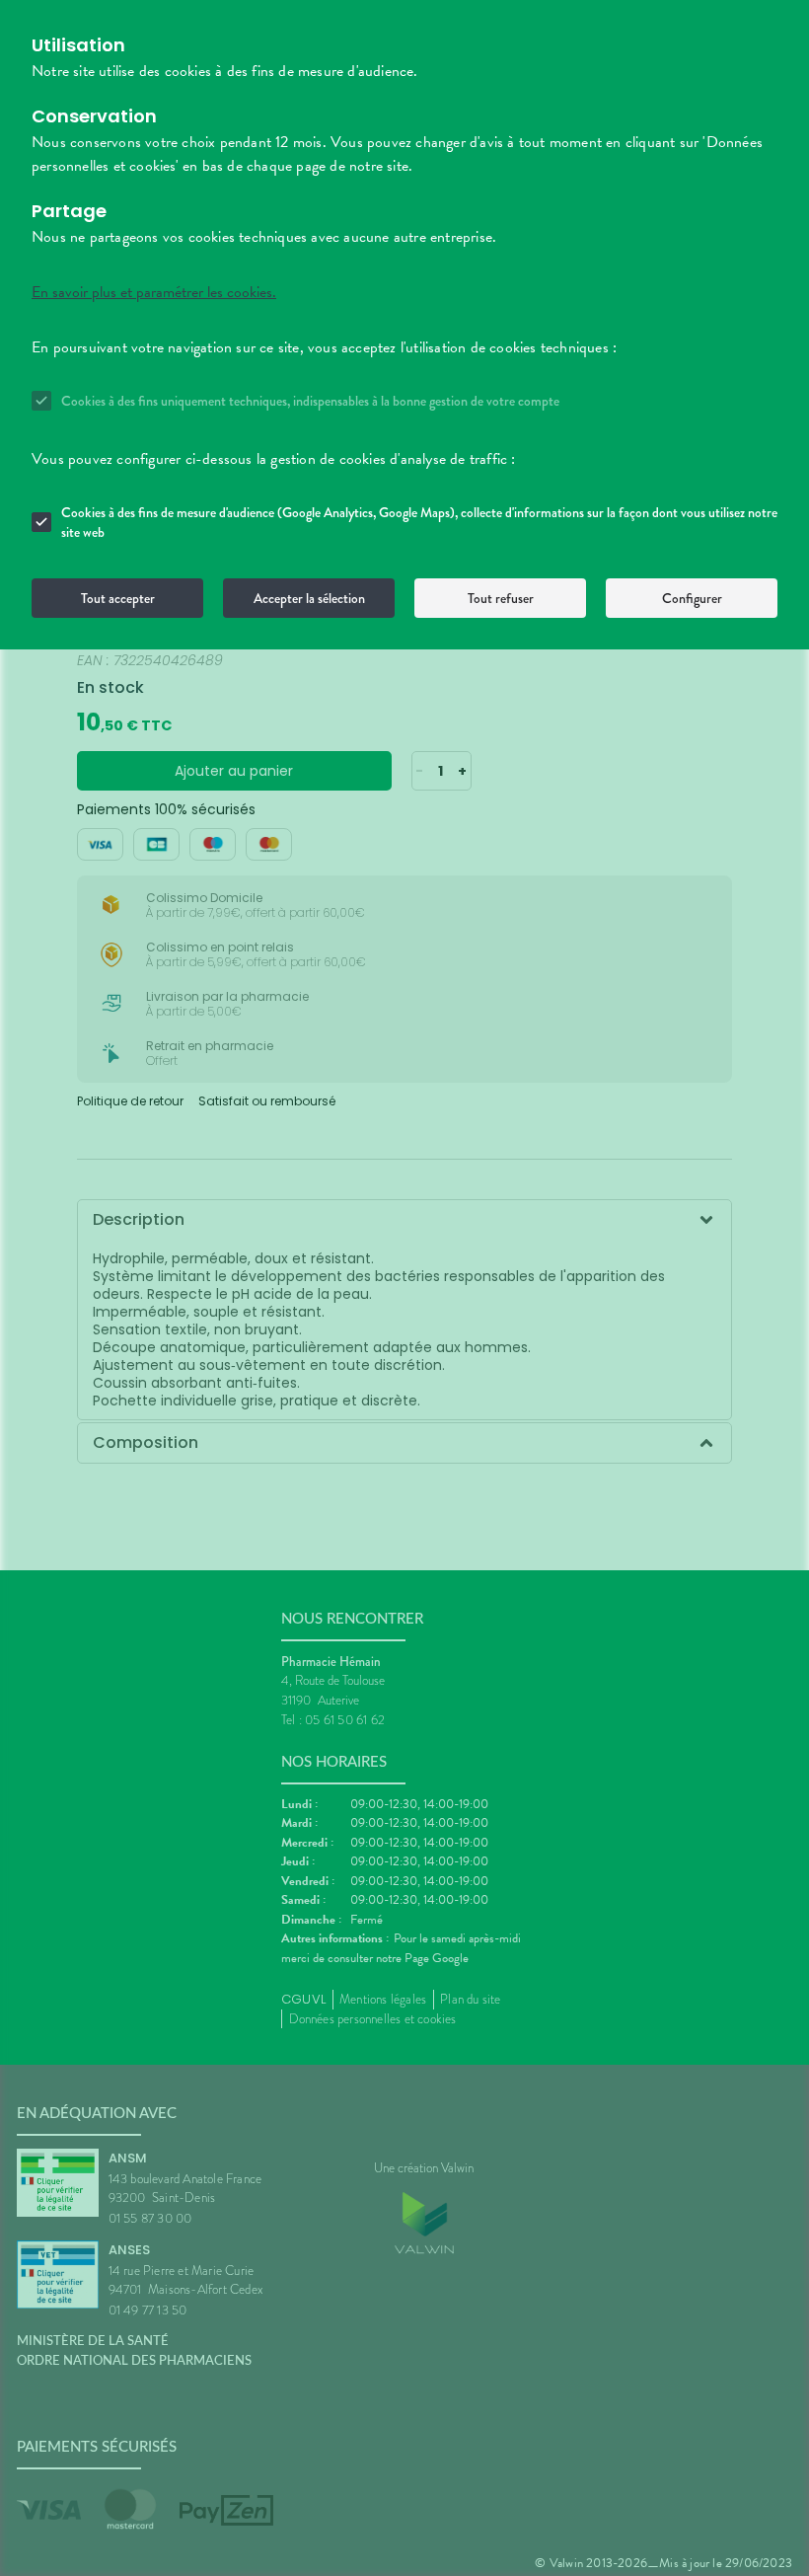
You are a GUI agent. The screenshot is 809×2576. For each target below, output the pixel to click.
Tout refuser (501, 598)
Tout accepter (118, 598)
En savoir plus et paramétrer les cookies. (154, 292)
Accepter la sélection (309, 598)
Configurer (692, 598)
